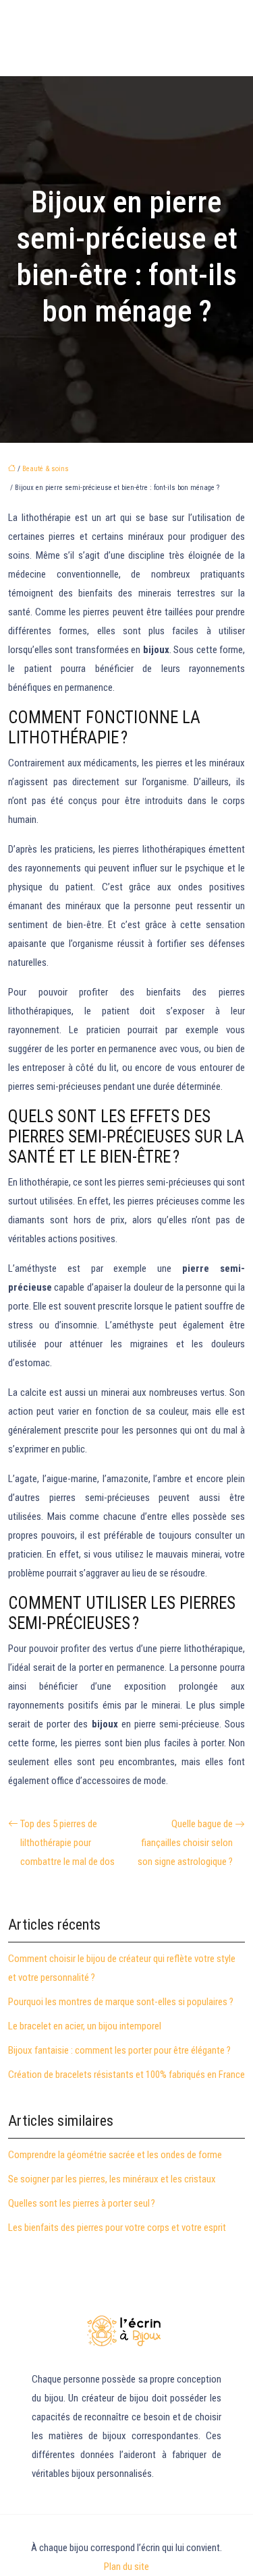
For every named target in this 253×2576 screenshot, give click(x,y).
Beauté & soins (46, 469)
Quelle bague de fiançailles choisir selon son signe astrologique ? (185, 1843)
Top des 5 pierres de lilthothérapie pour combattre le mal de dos (67, 1843)
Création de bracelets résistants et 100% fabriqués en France (126, 2075)
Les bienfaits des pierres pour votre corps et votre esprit (117, 2228)
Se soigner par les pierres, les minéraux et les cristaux (112, 2179)
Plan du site (126, 2567)
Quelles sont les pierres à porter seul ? (82, 2203)
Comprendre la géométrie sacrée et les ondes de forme (115, 2155)
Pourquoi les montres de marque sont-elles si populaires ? (121, 2002)
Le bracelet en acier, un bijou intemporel (85, 2026)
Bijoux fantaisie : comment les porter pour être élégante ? (119, 2050)
